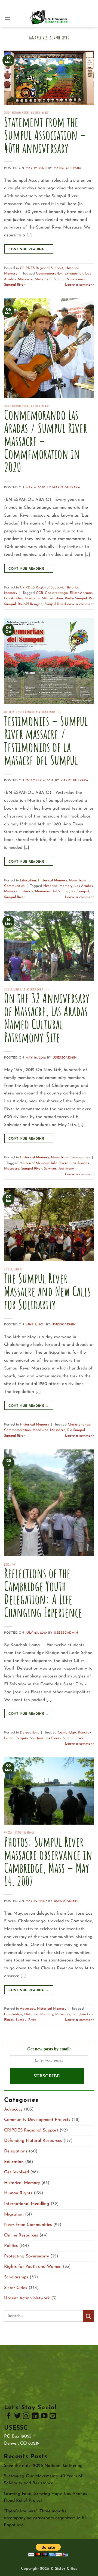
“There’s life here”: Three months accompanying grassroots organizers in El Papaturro (45, 2518)
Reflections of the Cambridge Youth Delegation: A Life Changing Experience (43, 1593)
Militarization (52, 598)
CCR (39, 593)
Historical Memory (40, 113)
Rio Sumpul (80, 891)
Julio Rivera (60, 1163)
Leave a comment (79, 285)
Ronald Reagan (30, 604)
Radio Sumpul (76, 598)
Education (9, 712)
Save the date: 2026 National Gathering (43, 2466)
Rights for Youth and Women (33, 2267)
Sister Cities (16, 2288)
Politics (11, 2246)
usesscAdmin (65, 1058)
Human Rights (18, 2193)
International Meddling (27, 2204)
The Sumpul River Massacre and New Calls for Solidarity (48, 1291)
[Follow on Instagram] (26, 2417)
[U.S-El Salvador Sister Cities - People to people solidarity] (49, 18)
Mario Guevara (68, 168)
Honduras (40, 1430)
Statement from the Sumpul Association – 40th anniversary (45, 135)
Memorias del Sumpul (52, 891)
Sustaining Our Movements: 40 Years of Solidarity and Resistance (43, 2480)
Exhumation (74, 274)
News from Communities (48, 712)
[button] (7, 18)
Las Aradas (13, 598)
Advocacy (9, 1833)
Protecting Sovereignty (27, 2256)
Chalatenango (56, 593)
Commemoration (49, 274)
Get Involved (16, 2172)
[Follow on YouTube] (44, 2417)
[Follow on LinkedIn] (35, 2417)
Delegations (10, 1565)
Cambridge (67, 1733)
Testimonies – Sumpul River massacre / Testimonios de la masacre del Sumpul (46, 740)
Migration (14, 2214)
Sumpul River (14, 285)
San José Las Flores (45, 1738)
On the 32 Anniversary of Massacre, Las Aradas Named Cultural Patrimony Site (47, 1018)
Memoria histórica (19, 891)
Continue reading (29, 249)
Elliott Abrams (81, 593)
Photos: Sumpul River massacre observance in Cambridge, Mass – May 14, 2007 (48, 1861)
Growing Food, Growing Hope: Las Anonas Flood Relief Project (45, 2497)
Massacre (25, 279)
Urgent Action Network (27, 2298)
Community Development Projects (37, 2120)
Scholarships (16, 2277)
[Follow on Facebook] (8, 2417)
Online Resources (21, 2235)
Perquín (22, 1738)
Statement (43, 279)
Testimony (66, 1169)
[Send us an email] (53, 2417)
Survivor (50, 1169)
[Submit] (88, 2316)
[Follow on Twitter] (17, 2417)
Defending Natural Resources (33, 2141)
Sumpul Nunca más (69, 279)
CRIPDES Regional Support (17, 113)
